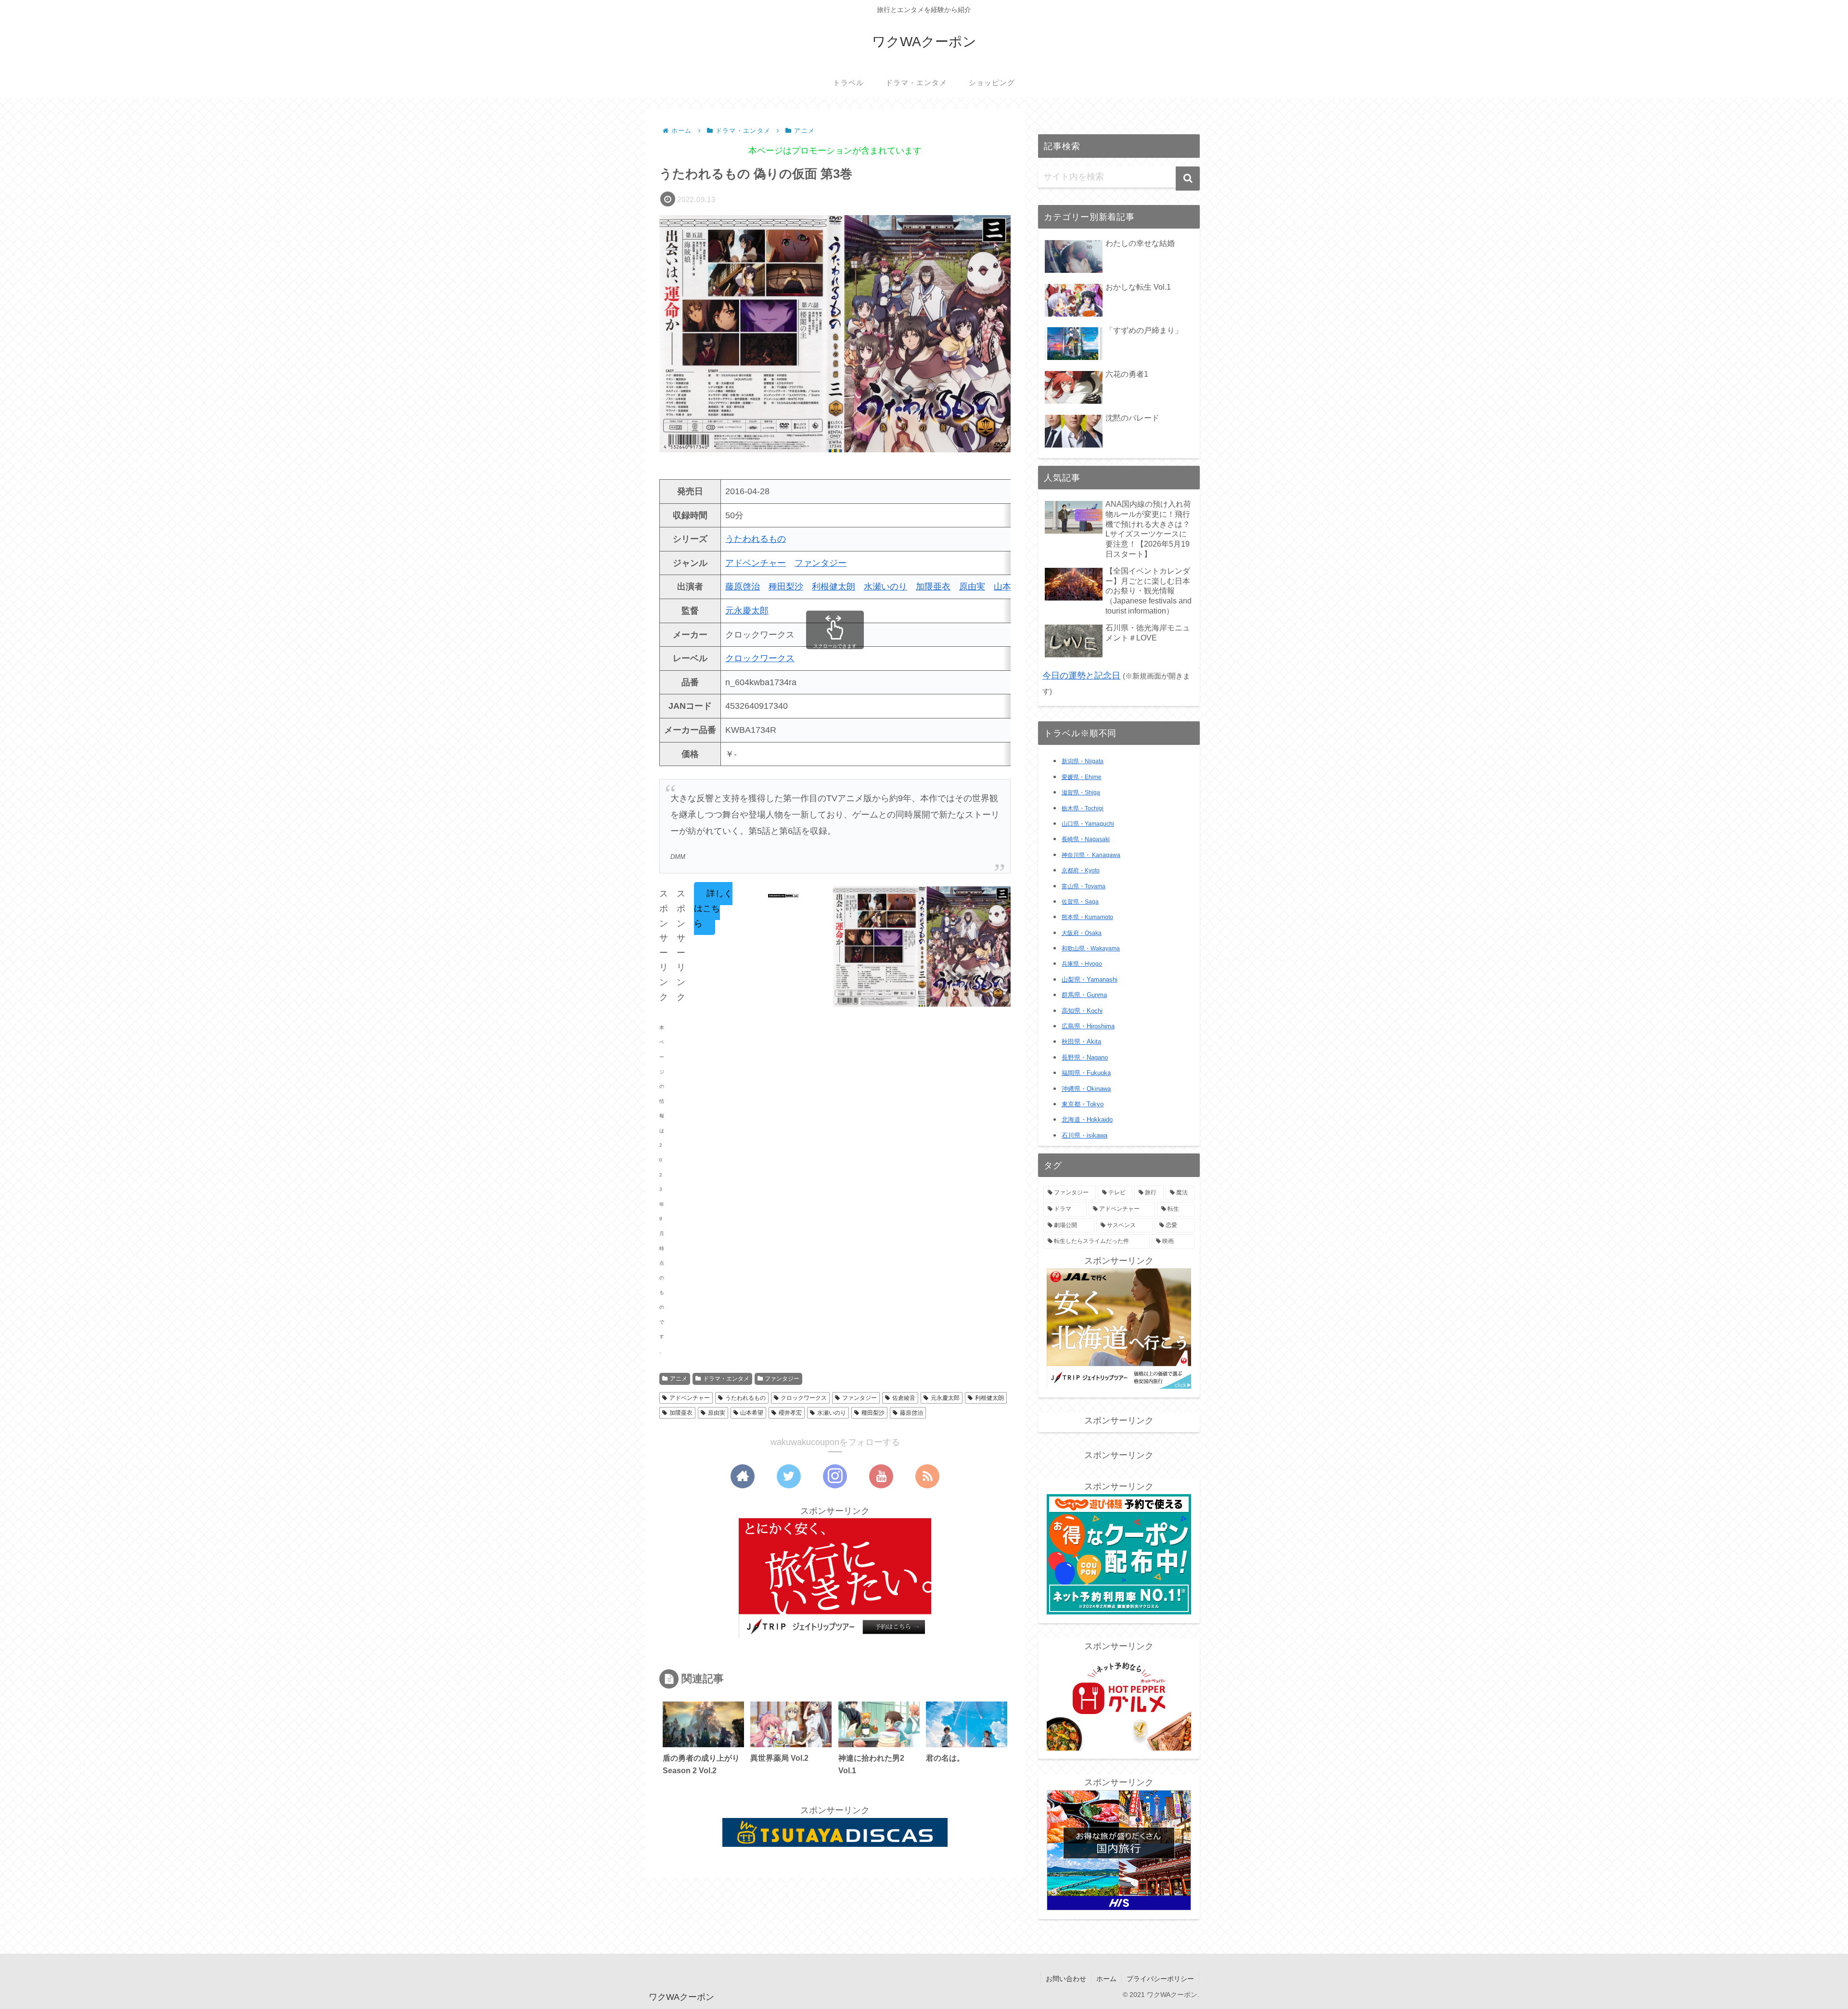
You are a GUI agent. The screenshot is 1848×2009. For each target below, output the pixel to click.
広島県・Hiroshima (1088, 1026)
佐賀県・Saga (1080, 902)
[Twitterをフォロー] (789, 1476)
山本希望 (752, 1413)
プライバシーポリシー (1160, 1979)
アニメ (679, 1379)
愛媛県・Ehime (1082, 777)
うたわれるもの (756, 539)
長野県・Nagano (1085, 1057)
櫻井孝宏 (790, 1413)
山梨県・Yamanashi (1090, 980)
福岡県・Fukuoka (1086, 1073)
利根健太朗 (834, 587)
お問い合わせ (1066, 1979)
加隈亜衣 (933, 587)
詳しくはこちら (713, 908)
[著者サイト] (743, 1476)
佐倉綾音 (904, 1398)
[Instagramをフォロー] (835, 1476)
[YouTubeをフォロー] (881, 1476)
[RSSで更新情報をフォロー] (927, 1476)
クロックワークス (760, 658)
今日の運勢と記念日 (1081, 676)
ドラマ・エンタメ (726, 1379)
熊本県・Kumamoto (1087, 917)
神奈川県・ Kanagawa (1091, 855)
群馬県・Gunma (1084, 995)
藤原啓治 (743, 587)
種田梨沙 (786, 587)
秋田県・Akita (1081, 1042)
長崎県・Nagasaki (1086, 839)
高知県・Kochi (1082, 1011)
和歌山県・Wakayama (1091, 948)
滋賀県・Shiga (1081, 793)
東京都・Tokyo (1083, 1104)
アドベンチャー (756, 563)
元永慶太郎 (747, 611)
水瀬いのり (885, 587)
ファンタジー (821, 563)
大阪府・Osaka (1082, 933)
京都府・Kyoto (1081, 870)
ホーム (1106, 1979)
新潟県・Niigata (1083, 761)
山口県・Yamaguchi (1088, 824)
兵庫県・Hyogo (1082, 964)
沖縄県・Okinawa (1086, 1089)
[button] (1188, 179)
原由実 (972, 587)
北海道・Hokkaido (1087, 1120)
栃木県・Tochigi (1083, 808)
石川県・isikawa (1084, 1135)
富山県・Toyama (1084, 886)
